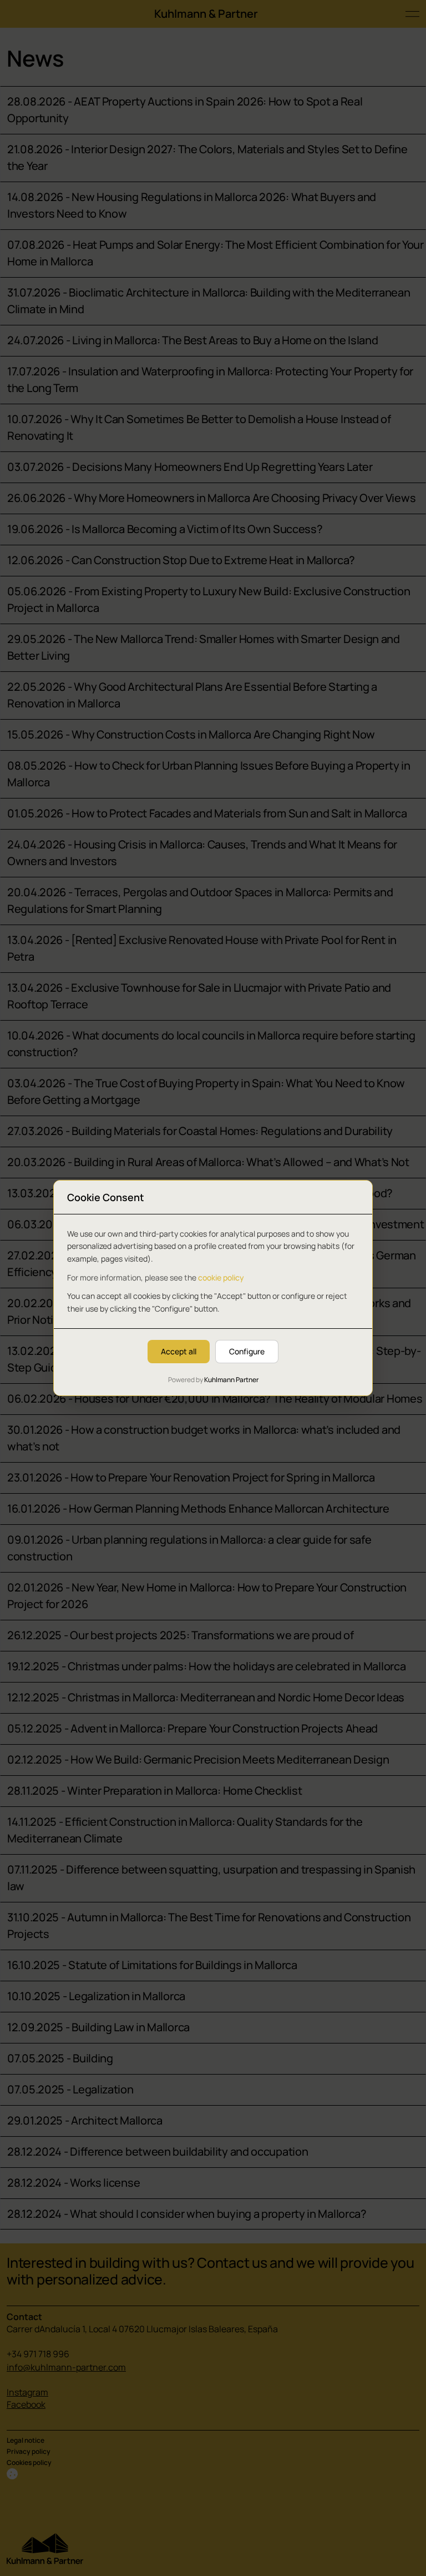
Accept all (179, 1351)
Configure (247, 1351)
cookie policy (221, 1277)
